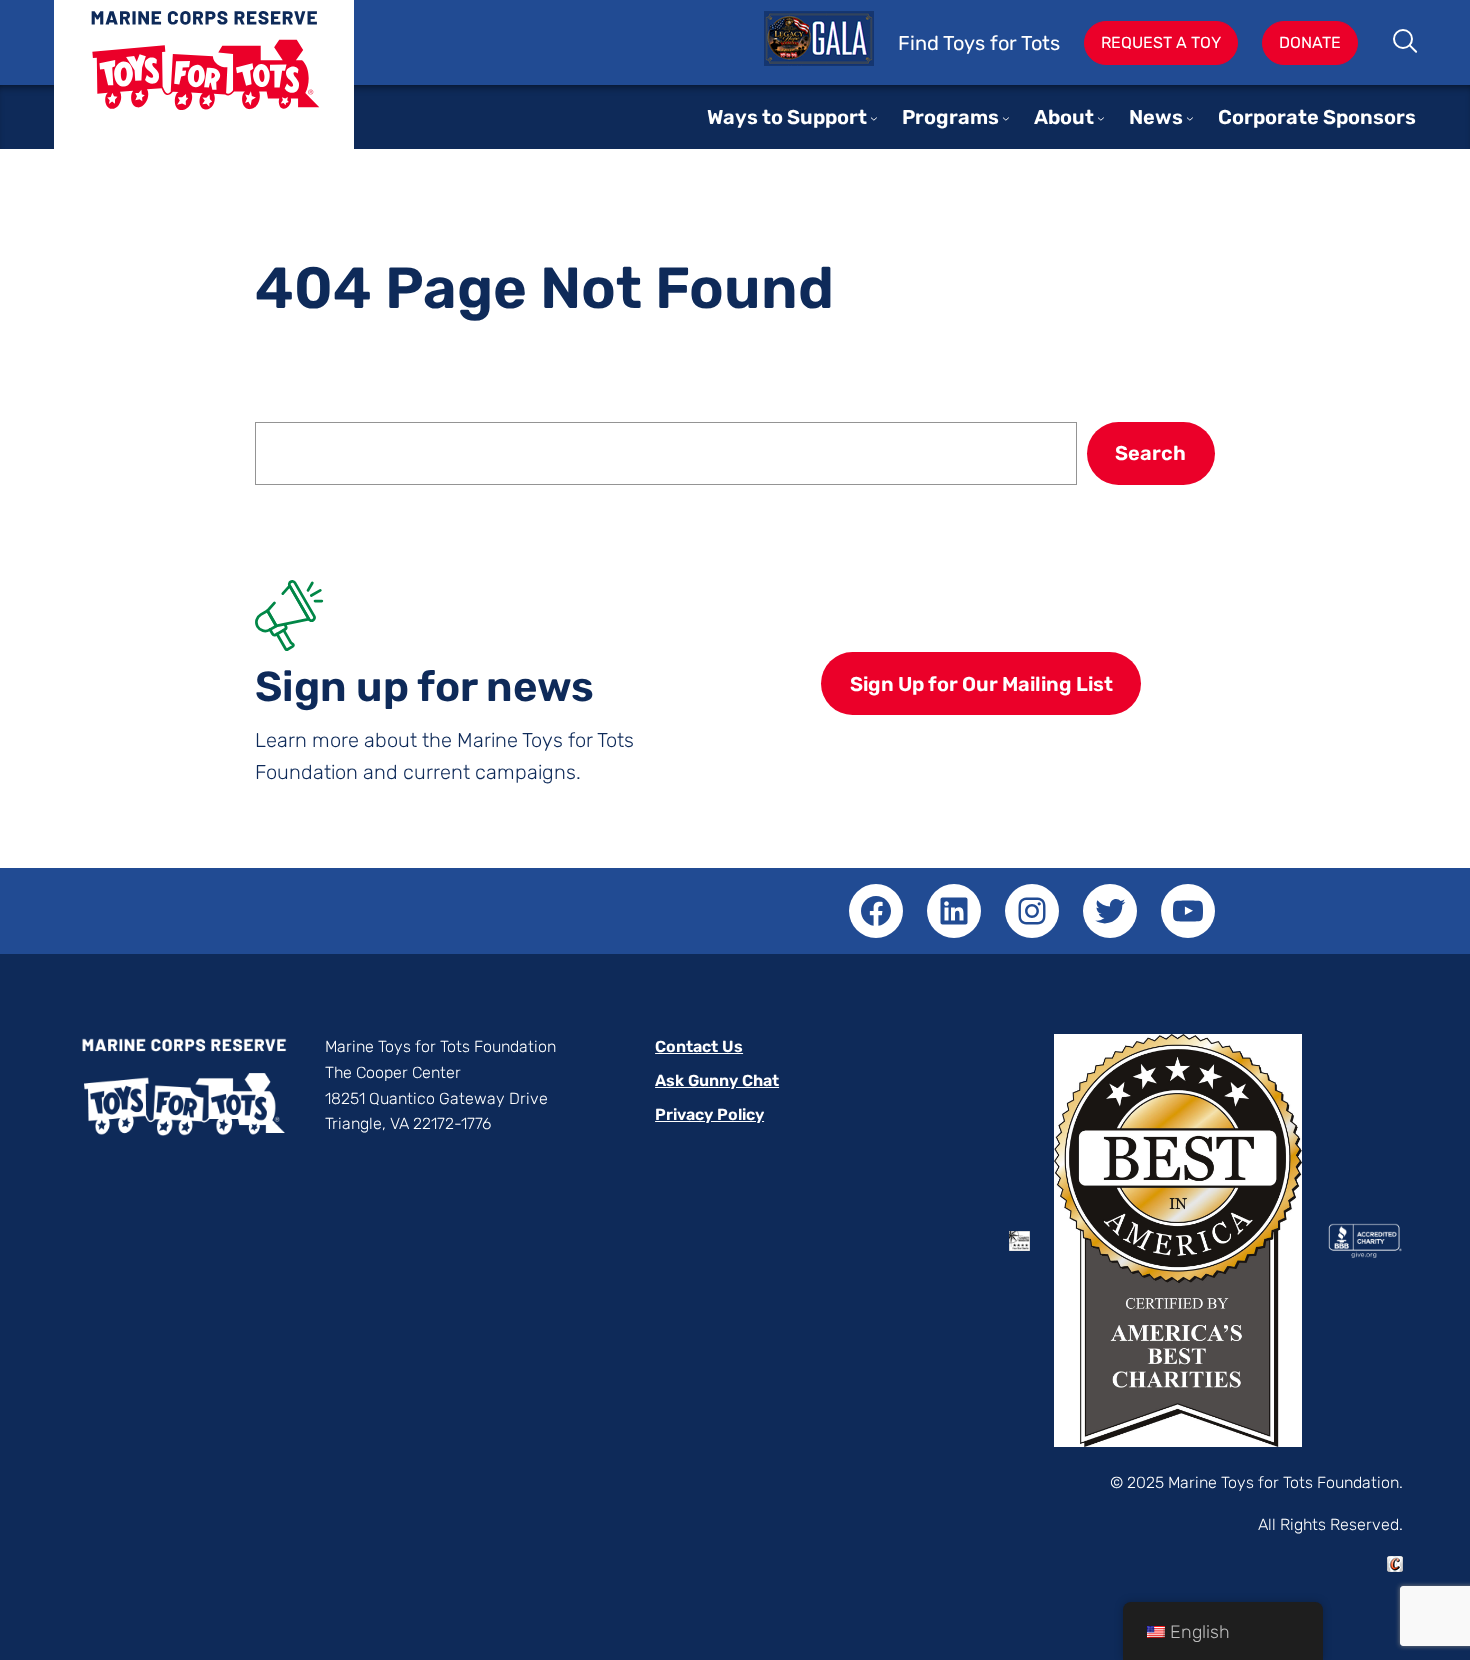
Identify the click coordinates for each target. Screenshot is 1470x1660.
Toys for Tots (204, 89)
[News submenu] (1190, 118)
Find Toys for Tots (979, 43)
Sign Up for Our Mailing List (981, 684)
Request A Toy (1161, 42)
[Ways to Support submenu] (874, 118)
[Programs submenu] (1006, 118)
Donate (1310, 42)
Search (1406, 43)
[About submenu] (1101, 118)
